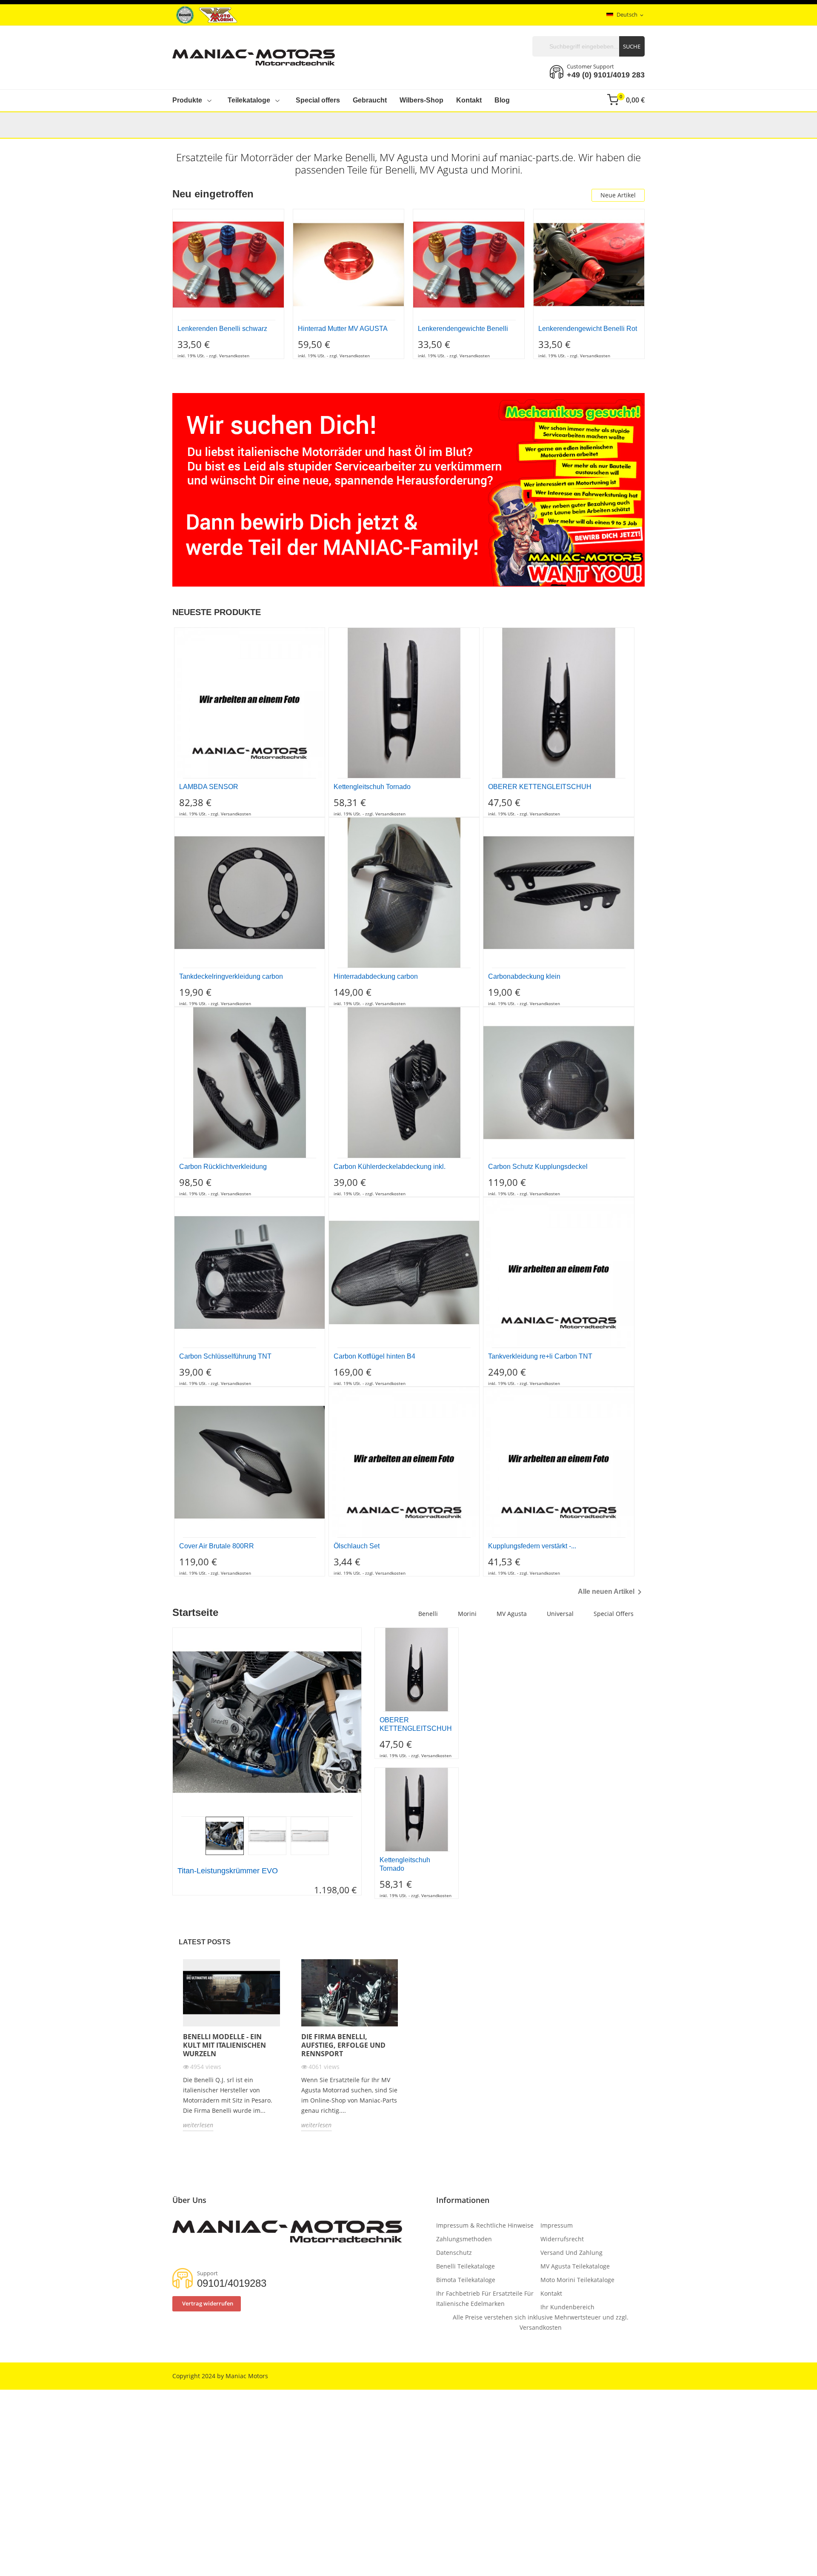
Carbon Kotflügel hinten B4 (374, 1356)
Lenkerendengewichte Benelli (463, 329)
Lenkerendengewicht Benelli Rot (588, 329)
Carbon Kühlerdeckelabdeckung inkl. (390, 1167)
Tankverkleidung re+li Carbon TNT (540, 1356)
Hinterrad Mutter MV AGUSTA (343, 329)
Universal (560, 1614)
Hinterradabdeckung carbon (376, 976)
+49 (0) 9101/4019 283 (606, 75)
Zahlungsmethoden (464, 2239)
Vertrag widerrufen (208, 2303)
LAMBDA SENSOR (209, 787)
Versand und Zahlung (571, 2253)
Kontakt (551, 2293)
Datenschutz (454, 2253)
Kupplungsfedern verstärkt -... (532, 1546)
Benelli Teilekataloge (466, 2266)
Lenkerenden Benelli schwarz (222, 329)
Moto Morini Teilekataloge (577, 2280)
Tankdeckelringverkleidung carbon (231, 976)
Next (368, 1722)
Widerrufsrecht (562, 2239)
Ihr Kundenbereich (567, 2307)
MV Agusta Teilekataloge (575, 2266)
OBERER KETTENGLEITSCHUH (540, 787)
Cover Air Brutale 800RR (217, 1546)
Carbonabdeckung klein (524, 976)
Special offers (614, 1614)
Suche (632, 46)
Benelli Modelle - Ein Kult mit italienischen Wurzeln (224, 2045)
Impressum (557, 2225)
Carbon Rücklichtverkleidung (223, 1167)
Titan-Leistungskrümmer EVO (228, 1871)
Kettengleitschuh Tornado (372, 787)
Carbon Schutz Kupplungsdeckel (538, 1167)
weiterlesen (198, 2125)
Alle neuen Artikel (611, 1592)
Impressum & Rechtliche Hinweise (485, 2225)
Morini (467, 1614)
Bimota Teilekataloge (466, 2280)
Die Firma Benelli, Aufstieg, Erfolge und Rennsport (343, 2045)
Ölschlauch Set (357, 1546)
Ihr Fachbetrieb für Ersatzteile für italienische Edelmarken (485, 2298)
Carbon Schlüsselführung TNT (225, 1356)
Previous (166, 1722)
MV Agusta (512, 1614)
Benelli (428, 1614)
